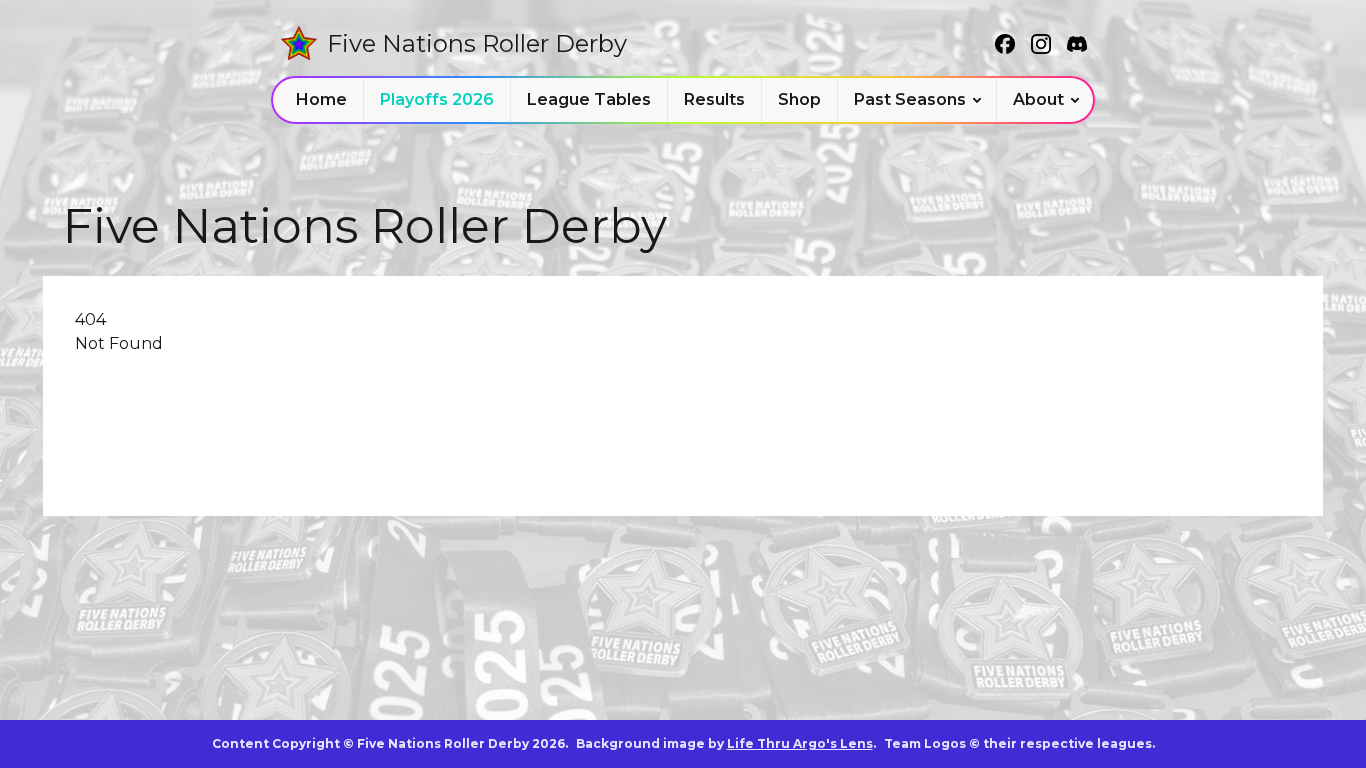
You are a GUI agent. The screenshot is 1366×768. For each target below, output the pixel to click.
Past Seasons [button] (910, 99)
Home (321, 99)
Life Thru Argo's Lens (800, 743)
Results (714, 99)
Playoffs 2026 (437, 99)
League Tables (589, 99)
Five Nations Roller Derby (477, 43)
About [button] (1038, 99)
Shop (799, 99)
